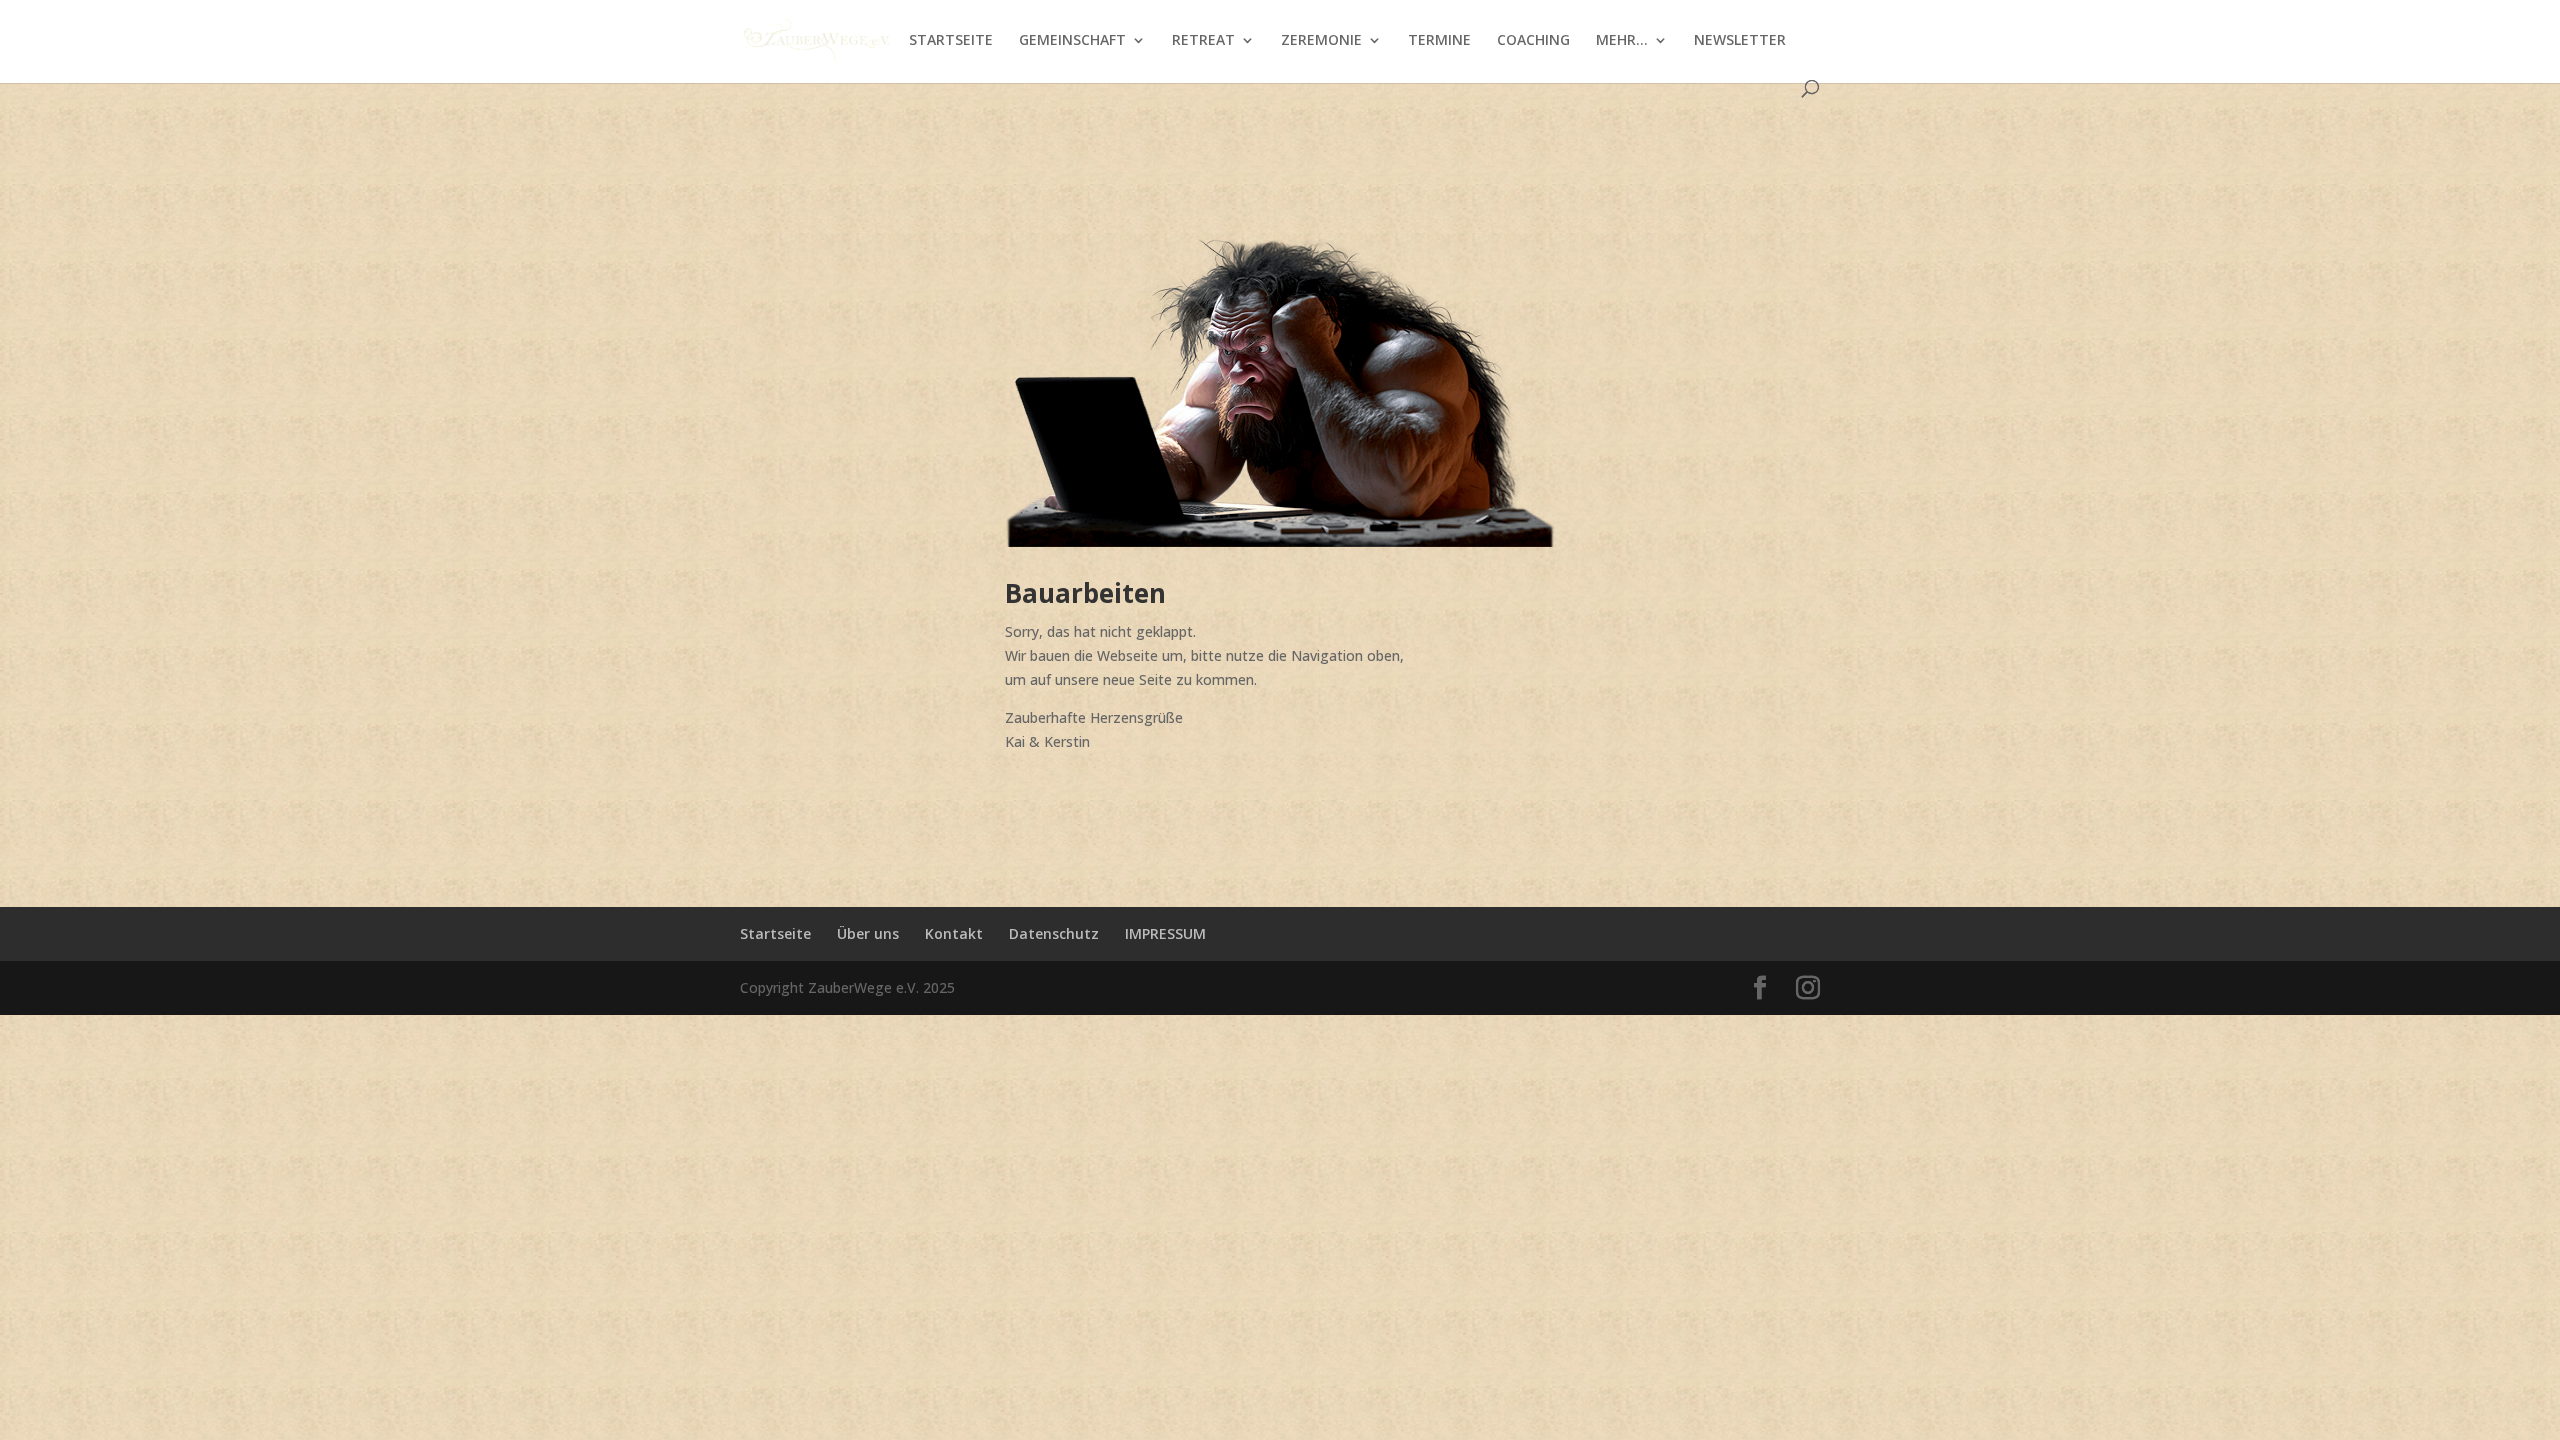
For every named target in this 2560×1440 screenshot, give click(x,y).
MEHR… (1622, 41)
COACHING (1533, 41)
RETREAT (1203, 41)
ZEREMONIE (1321, 41)
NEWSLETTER (1740, 41)
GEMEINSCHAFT (1072, 41)
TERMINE (1439, 41)
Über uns (868, 933)
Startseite (775, 933)
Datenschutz (1054, 933)
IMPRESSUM (1165, 933)
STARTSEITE (951, 41)
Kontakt (954, 933)
